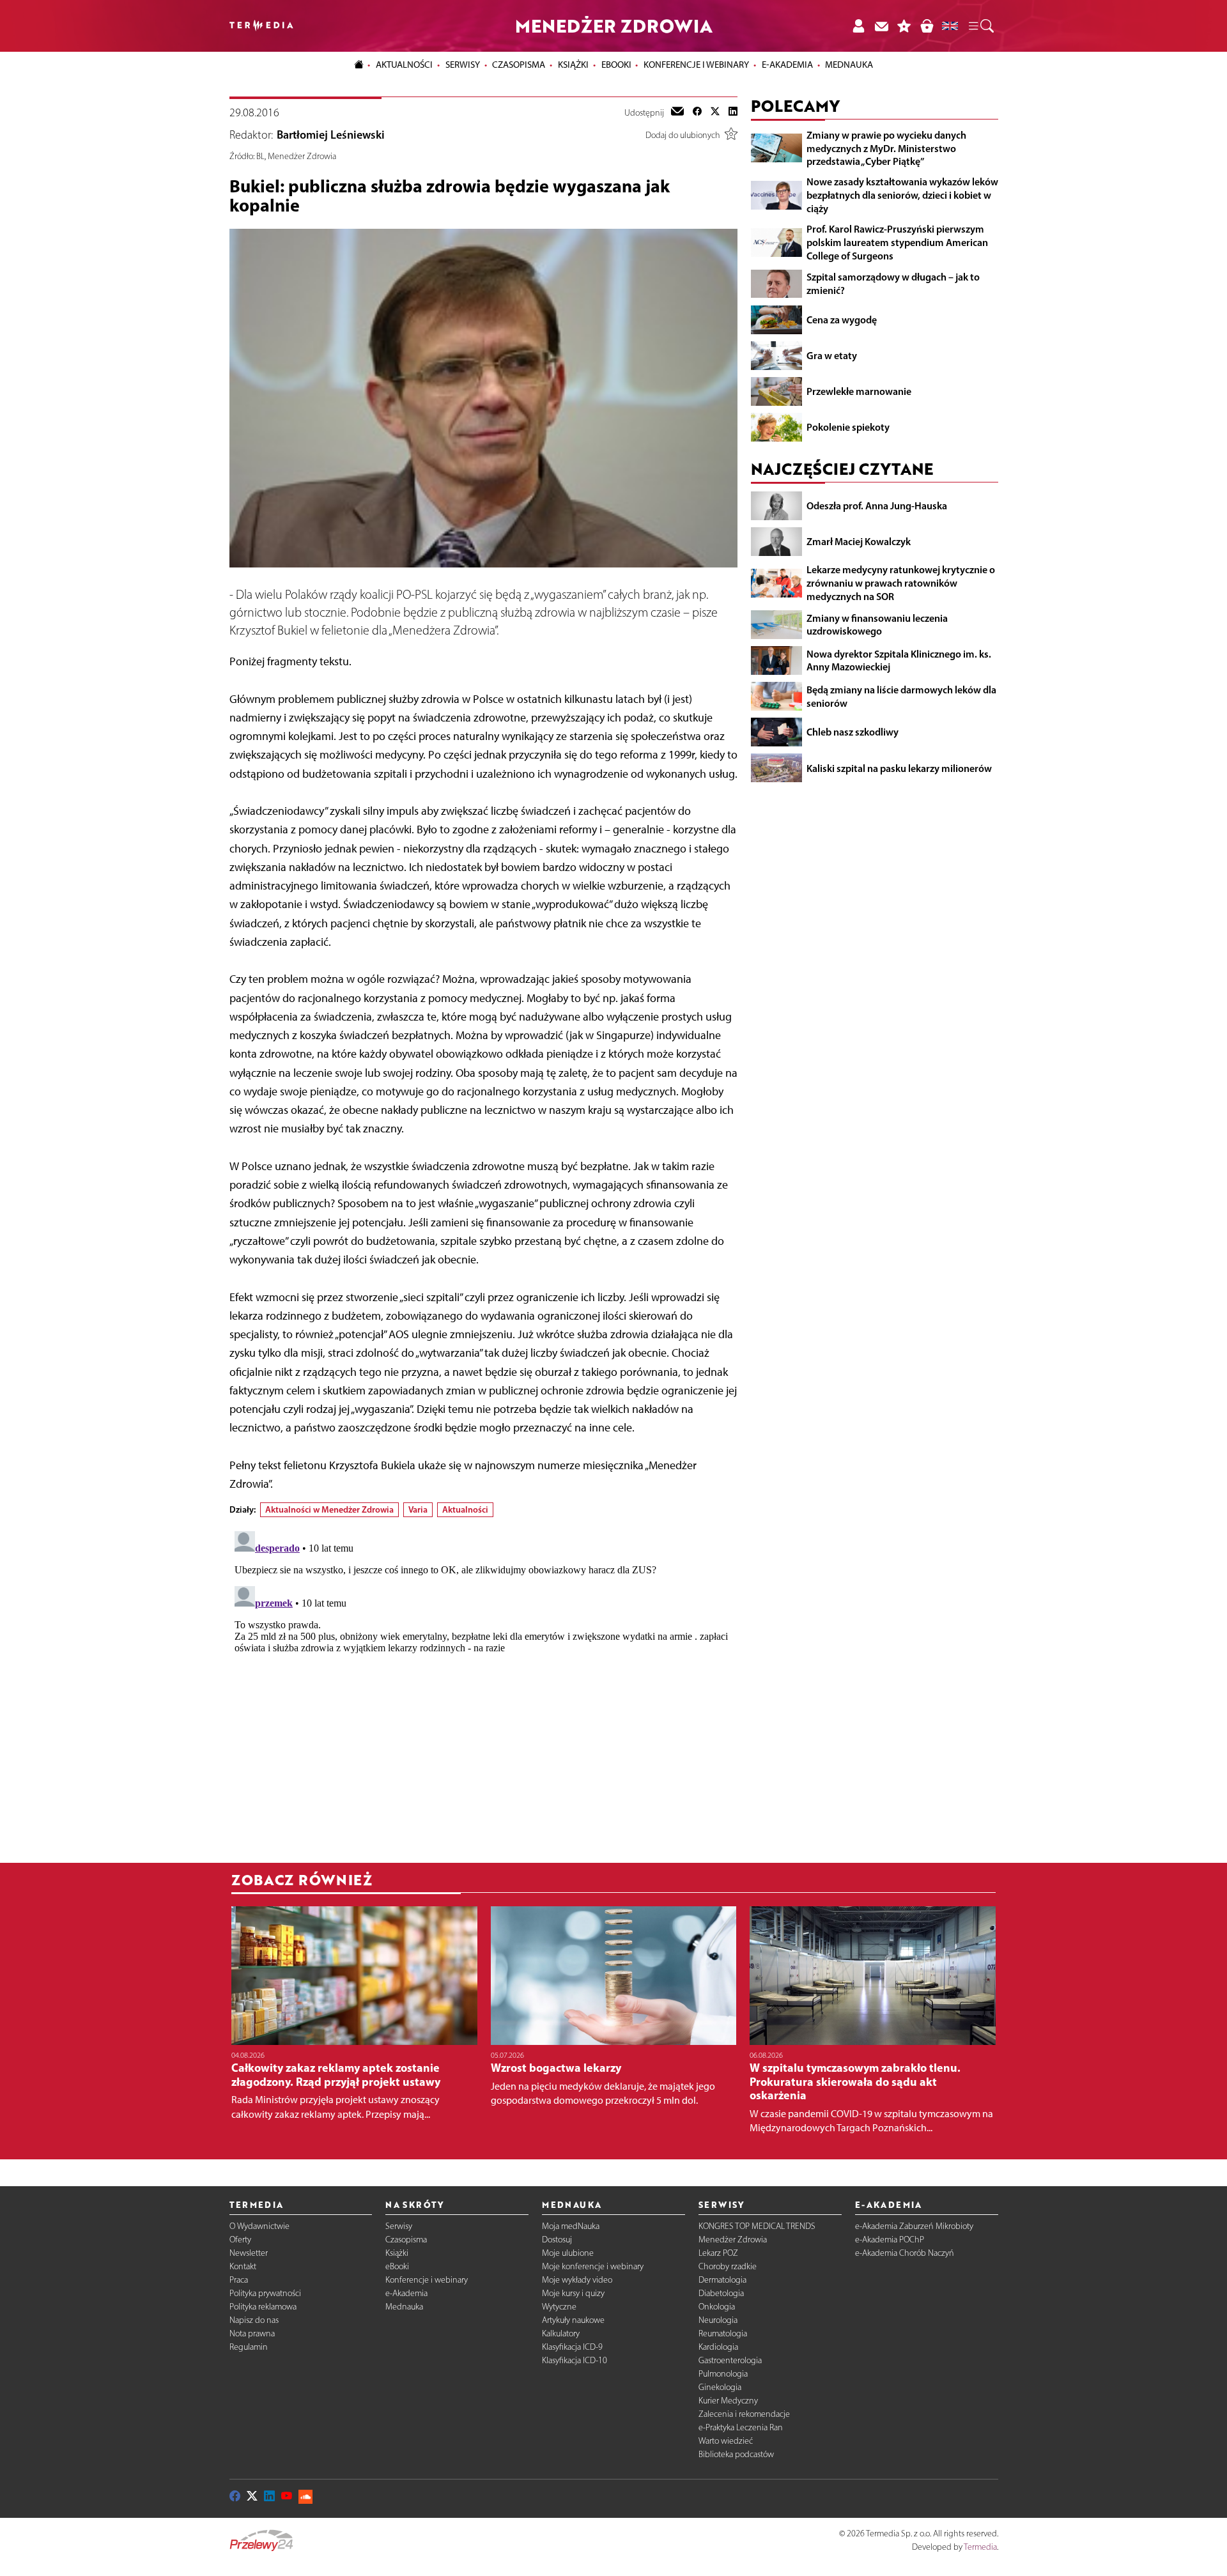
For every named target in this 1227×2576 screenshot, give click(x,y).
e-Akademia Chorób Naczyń (905, 2253)
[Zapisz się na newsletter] (881, 26)
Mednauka (404, 2307)
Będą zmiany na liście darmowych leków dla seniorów (901, 696)
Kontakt (243, 2266)
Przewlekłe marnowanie (859, 391)
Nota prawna (252, 2333)
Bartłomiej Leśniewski (331, 135)
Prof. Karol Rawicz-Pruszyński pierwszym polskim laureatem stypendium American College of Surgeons (897, 242)
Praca (239, 2280)
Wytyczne (559, 2307)
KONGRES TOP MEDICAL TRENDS (757, 2226)
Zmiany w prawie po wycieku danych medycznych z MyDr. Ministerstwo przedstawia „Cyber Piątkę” (886, 148)
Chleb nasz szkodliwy (853, 732)
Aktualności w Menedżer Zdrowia (329, 1509)
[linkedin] (733, 112)
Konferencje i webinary (427, 2280)
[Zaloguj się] (858, 26)
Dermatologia (722, 2280)
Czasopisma (406, 2240)
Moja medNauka (571, 2226)
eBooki (616, 65)
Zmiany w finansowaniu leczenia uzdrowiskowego (877, 624)
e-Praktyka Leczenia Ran (741, 2427)
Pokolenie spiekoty (848, 427)
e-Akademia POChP (890, 2240)
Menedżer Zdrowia (733, 2240)
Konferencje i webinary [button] (696, 65)
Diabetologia (721, 2293)
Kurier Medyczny (728, 2401)
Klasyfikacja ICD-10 (575, 2360)
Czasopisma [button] (519, 65)
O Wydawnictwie (259, 2226)
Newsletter (249, 2253)
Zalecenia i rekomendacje (744, 2414)
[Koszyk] (927, 26)
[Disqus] (483, 1686)
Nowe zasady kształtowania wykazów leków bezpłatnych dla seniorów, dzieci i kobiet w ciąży (902, 195)
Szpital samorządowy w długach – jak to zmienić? (893, 283)
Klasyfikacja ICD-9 (572, 2347)
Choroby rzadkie (728, 2266)
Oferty (240, 2240)
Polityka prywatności (265, 2293)
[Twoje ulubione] (904, 26)
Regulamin (249, 2347)
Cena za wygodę (842, 320)
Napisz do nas (254, 2320)
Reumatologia (723, 2333)
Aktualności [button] (404, 65)
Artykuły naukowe (573, 2320)
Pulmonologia (723, 2374)
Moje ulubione (568, 2253)
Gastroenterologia (730, 2360)
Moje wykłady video (577, 2280)
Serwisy (399, 2226)
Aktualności (465, 1509)
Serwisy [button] (463, 65)
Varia (418, 1509)
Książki (573, 65)
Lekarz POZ (718, 2253)
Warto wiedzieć (726, 2441)
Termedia (980, 2547)
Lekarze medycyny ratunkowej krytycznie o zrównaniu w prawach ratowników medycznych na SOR (901, 583)
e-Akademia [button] (787, 65)
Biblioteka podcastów (736, 2454)
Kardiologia (718, 2347)
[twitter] (715, 112)
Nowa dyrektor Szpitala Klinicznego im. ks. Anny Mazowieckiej (899, 660)
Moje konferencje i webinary (593, 2266)
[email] (677, 112)
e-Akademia (406, 2293)
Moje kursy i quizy (573, 2293)
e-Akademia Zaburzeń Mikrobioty (914, 2226)
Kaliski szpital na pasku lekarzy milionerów (899, 767)
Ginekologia (720, 2387)
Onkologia (717, 2307)
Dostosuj (557, 2240)
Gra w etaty (832, 355)
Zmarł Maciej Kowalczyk (859, 541)
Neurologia (718, 2320)
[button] (980, 26)
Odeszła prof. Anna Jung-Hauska (877, 505)
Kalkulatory (561, 2333)
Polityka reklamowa (263, 2307)
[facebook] (697, 112)
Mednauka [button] (849, 65)
